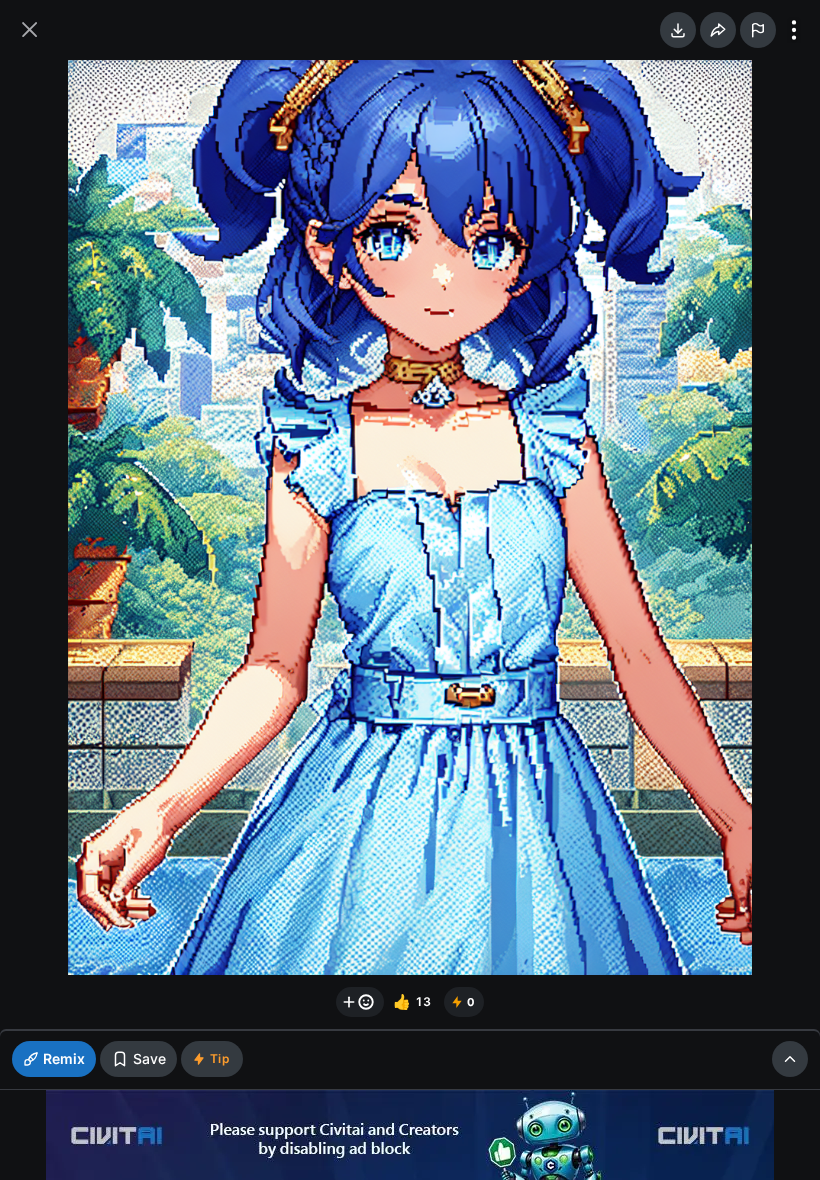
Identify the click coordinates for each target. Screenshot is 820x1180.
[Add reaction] (360, 1002)
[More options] (794, 30)
